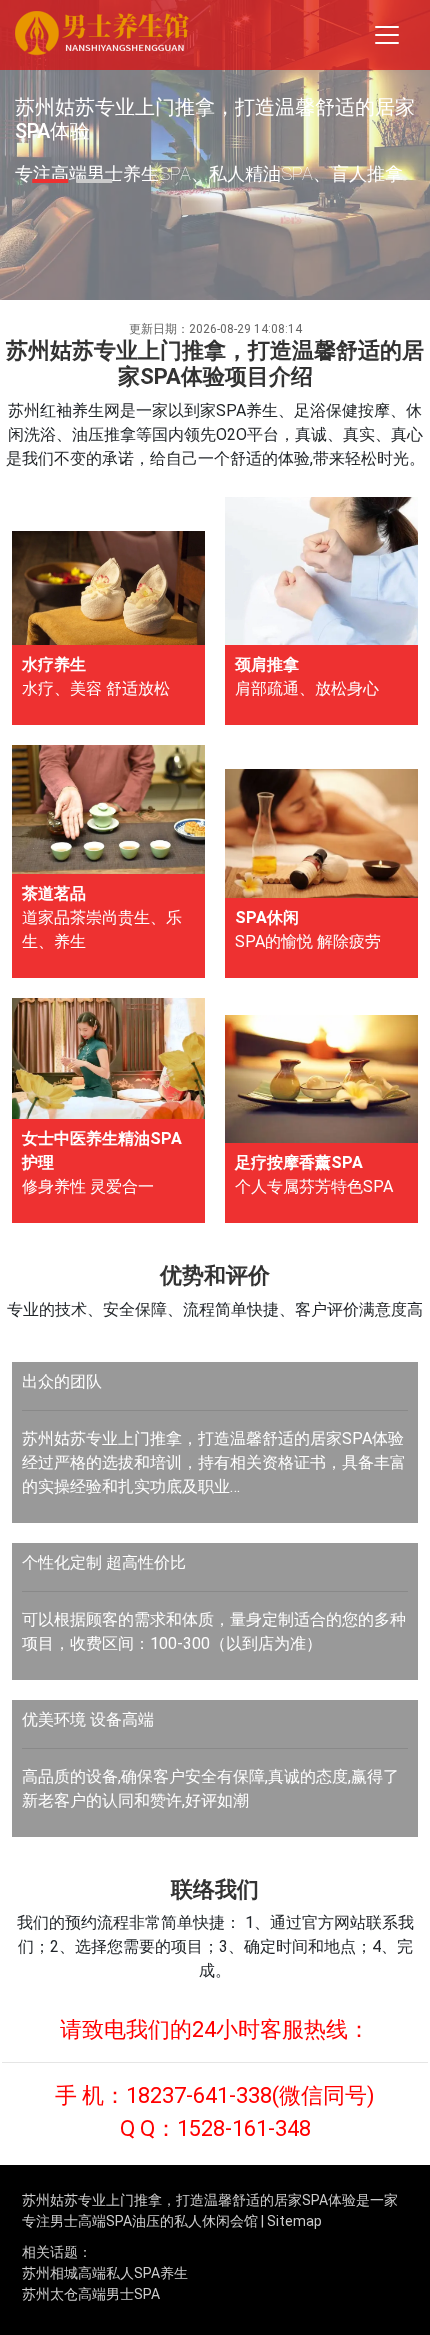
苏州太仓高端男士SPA (91, 2294)
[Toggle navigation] (387, 35)
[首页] (102, 35)
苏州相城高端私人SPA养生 (105, 2273)
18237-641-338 (199, 2095)
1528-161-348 (244, 2128)
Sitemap (294, 2221)
